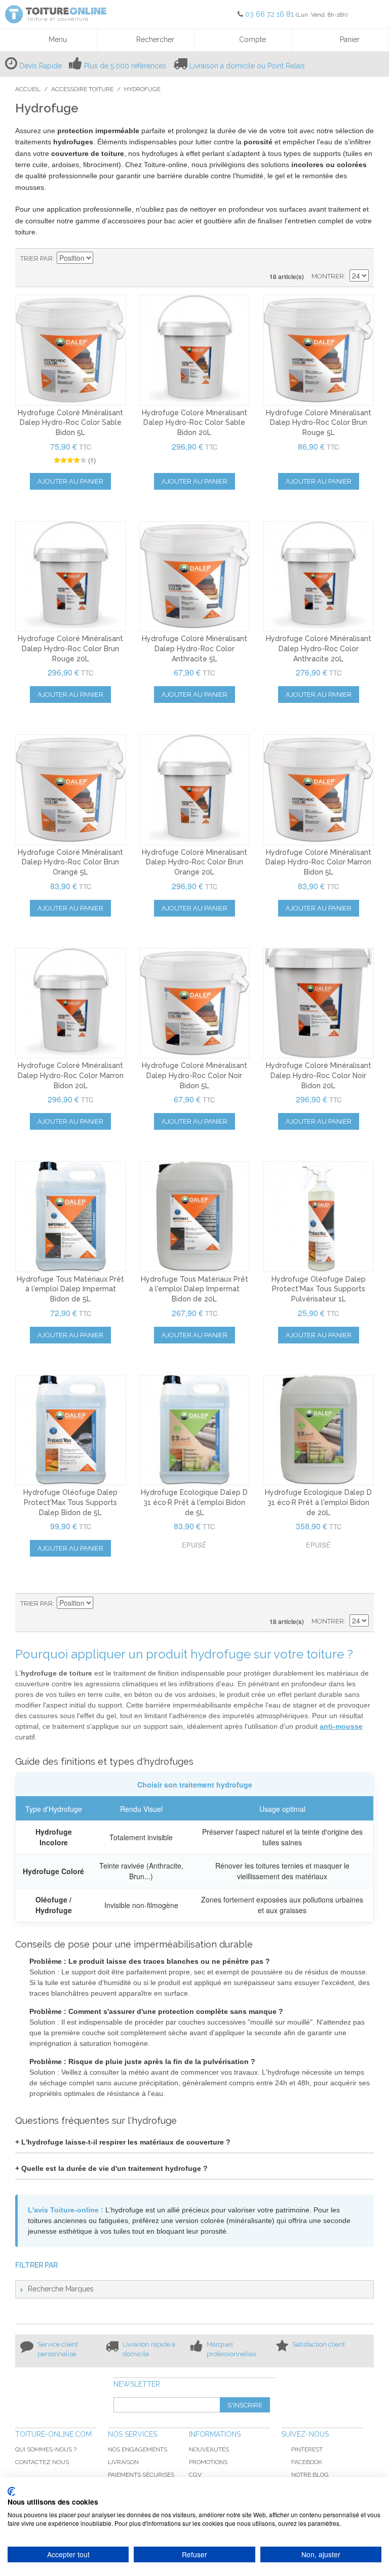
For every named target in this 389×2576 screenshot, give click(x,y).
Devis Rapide (41, 66)
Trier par (36, 259)
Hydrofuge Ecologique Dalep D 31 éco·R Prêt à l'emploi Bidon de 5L (194, 1502)
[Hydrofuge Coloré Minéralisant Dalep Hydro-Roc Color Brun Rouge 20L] (71, 577)
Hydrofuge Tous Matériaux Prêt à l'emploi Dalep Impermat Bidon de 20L (194, 1289)
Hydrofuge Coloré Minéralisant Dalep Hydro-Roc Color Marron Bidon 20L (71, 1075)
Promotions (208, 2462)
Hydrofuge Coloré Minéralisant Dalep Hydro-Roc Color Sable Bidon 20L (194, 423)
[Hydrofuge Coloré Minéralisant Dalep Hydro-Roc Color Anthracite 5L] (195, 577)
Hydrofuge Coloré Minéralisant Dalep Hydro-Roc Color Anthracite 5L (194, 648)
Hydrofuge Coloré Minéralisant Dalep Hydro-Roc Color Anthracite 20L (319, 648)
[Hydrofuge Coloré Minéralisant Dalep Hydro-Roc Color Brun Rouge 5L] (318, 350)
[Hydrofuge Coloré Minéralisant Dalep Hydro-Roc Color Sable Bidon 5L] (71, 350)
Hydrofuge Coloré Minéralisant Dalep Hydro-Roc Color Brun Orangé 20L (194, 862)
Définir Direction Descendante (102, 259)
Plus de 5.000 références (125, 66)
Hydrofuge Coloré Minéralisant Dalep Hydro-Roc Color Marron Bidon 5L (318, 862)
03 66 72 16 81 (270, 14)
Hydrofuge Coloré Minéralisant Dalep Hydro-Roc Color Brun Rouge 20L (70, 648)
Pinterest (307, 2449)
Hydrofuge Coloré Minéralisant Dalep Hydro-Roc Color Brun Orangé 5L (70, 862)
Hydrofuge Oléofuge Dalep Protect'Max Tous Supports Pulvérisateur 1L (319, 1289)
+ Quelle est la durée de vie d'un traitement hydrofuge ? (111, 2168)
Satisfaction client (319, 2344)
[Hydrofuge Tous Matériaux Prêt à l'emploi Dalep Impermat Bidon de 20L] (195, 1217)
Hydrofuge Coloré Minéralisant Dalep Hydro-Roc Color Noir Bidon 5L (194, 1075)
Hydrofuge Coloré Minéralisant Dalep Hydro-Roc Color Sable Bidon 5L (70, 423)
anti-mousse (341, 1726)
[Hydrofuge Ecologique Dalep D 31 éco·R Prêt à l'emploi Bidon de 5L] (195, 1430)
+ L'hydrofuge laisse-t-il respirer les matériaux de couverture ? (123, 2142)
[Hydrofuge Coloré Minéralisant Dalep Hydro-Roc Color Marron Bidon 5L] (318, 790)
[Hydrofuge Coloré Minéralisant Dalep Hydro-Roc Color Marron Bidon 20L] (71, 1003)
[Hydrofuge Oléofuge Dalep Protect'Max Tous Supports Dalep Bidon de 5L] (71, 1430)
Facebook (307, 2462)
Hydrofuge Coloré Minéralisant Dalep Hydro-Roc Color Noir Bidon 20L (319, 1075)
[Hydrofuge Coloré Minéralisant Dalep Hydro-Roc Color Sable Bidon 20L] (195, 350)
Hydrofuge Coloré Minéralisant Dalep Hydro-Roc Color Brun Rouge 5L (319, 423)
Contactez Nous (42, 2462)
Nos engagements (138, 2449)
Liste (361, 259)
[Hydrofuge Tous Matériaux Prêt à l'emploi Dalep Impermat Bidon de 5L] (71, 1217)
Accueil (28, 89)
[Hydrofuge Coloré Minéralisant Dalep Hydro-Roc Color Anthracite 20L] (318, 577)
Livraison (123, 2462)
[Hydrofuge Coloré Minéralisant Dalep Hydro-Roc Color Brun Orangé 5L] (71, 790)
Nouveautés (209, 2449)
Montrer (328, 276)
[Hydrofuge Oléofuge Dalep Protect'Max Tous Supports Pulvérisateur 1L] (318, 1217)
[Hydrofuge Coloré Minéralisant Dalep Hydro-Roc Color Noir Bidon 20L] (318, 1003)
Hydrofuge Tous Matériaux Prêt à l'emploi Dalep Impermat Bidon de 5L (70, 1289)
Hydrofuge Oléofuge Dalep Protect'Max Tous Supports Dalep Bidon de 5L (70, 1502)
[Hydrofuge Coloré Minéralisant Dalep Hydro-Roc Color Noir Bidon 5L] (195, 1003)
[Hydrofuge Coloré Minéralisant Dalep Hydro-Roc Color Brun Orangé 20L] (195, 790)
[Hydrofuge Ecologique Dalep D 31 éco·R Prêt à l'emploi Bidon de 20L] (318, 1430)
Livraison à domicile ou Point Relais (247, 66)
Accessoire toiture (82, 89)
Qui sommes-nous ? (46, 2449)
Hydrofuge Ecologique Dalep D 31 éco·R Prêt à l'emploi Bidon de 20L (318, 1502)
